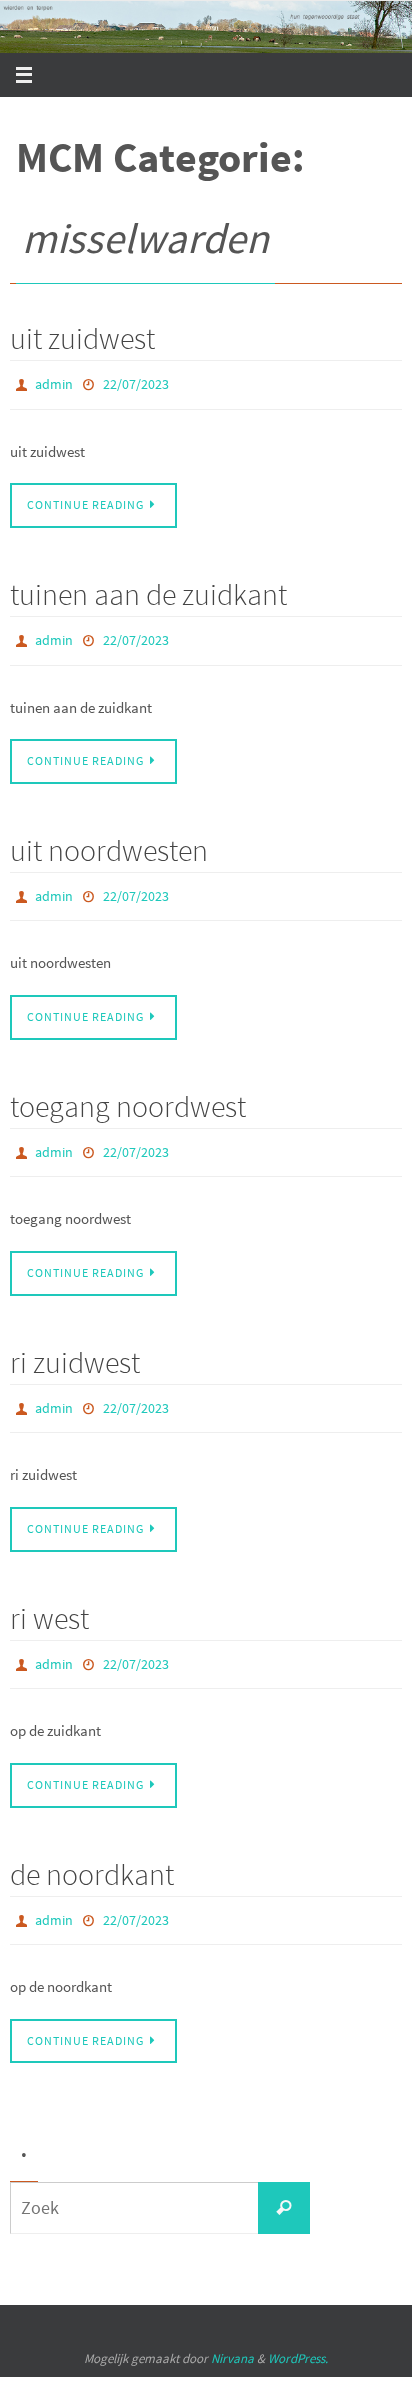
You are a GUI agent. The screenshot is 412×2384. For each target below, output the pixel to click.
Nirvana (232, 2326)
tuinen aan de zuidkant (148, 589)
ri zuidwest (75, 1343)
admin (54, 383)
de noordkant (92, 1846)
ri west (49, 1595)
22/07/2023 (136, 383)
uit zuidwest (82, 338)
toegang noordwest (128, 1092)
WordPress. (298, 2326)
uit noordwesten (109, 841)
